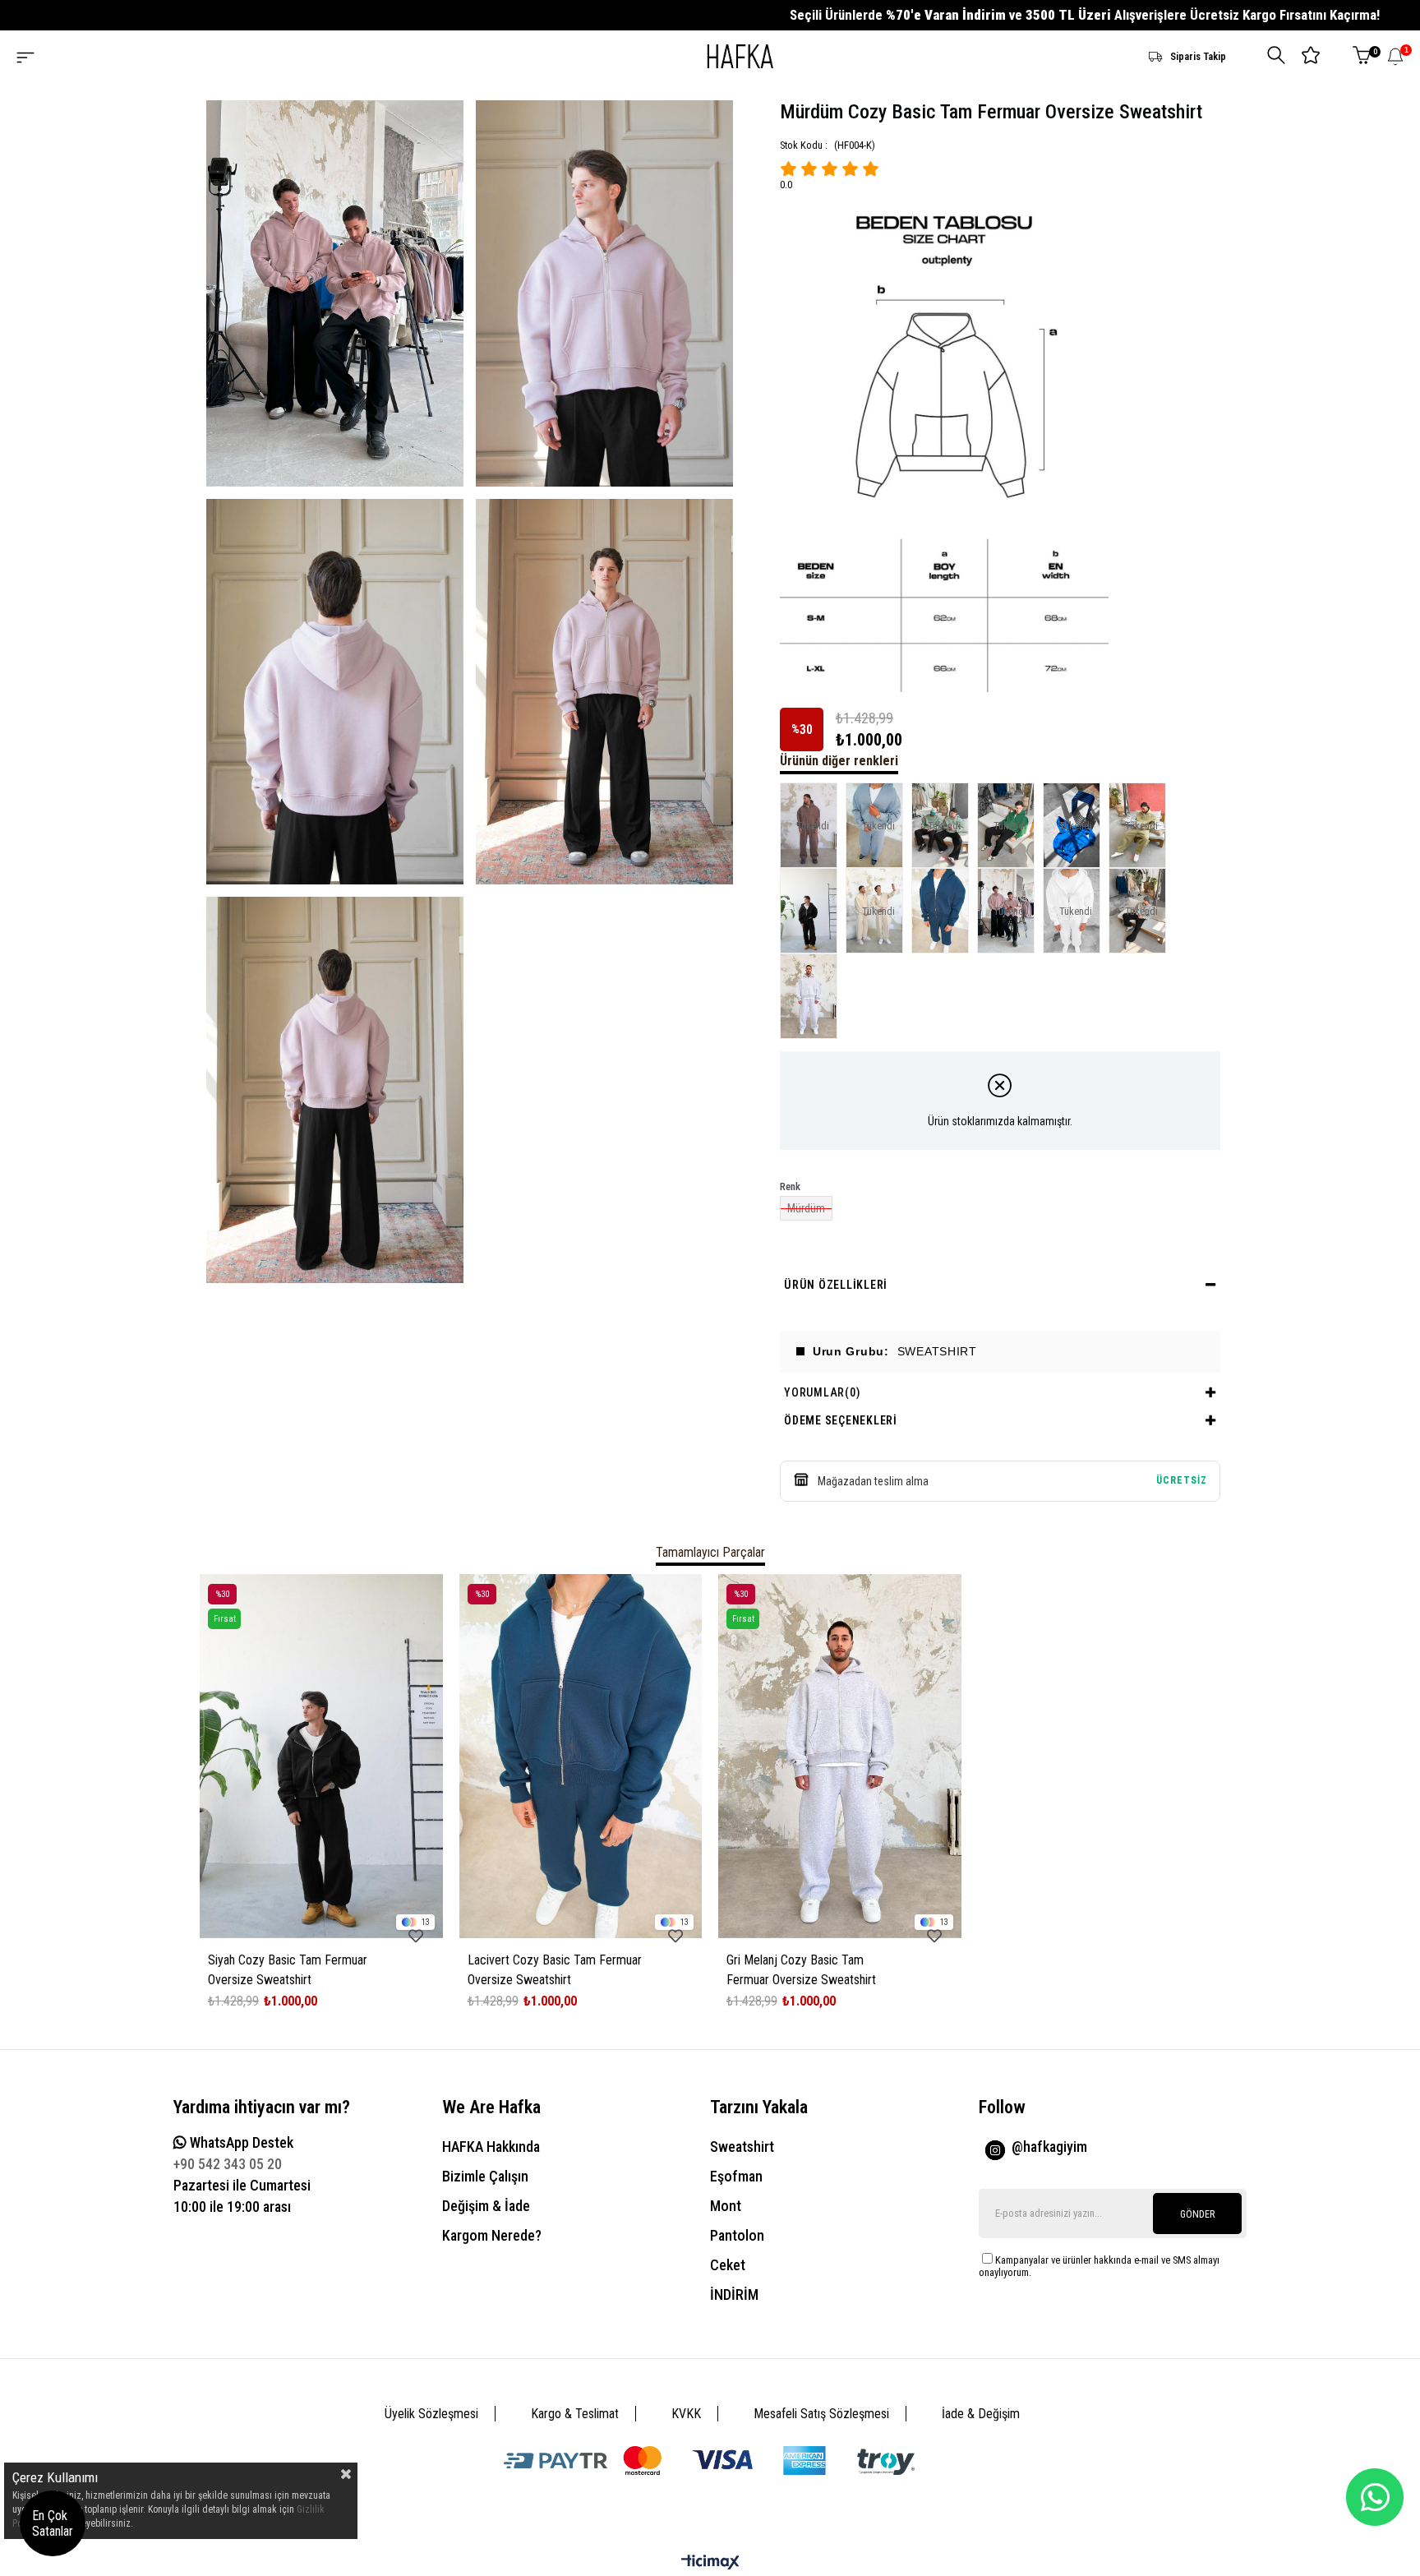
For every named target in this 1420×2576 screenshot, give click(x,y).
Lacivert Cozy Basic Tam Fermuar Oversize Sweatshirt (555, 1970)
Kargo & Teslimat (575, 2414)
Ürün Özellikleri (836, 1285)
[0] (1362, 56)
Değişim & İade (486, 2206)
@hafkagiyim (1049, 2147)
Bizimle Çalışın (485, 2176)
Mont (726, 2206)
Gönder (1197, 2214)
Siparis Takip (1198, 56)
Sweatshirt (742, 2147)
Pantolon (737, 2235)
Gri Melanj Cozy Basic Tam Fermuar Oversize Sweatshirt (801, 1970)
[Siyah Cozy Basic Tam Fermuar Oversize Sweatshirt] (813, 911)
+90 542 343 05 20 (228, 2164)
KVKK (686, 2414)
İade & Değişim (981, 2414)
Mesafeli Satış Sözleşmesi (821, 2414)
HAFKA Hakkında (491, 2147)
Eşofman (736, 2176)
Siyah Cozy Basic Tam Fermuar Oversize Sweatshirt (288, 1970)
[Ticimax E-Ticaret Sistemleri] (710, 2563)
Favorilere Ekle (416, 1936)
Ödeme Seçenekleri (841, 1420)
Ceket (728, 2265)
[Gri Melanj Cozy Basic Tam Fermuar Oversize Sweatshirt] (813, 996)
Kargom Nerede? (492, 2235)
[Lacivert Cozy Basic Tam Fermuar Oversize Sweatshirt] (944, 911)
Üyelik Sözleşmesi (431, 2414)
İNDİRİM (734, 2294)
